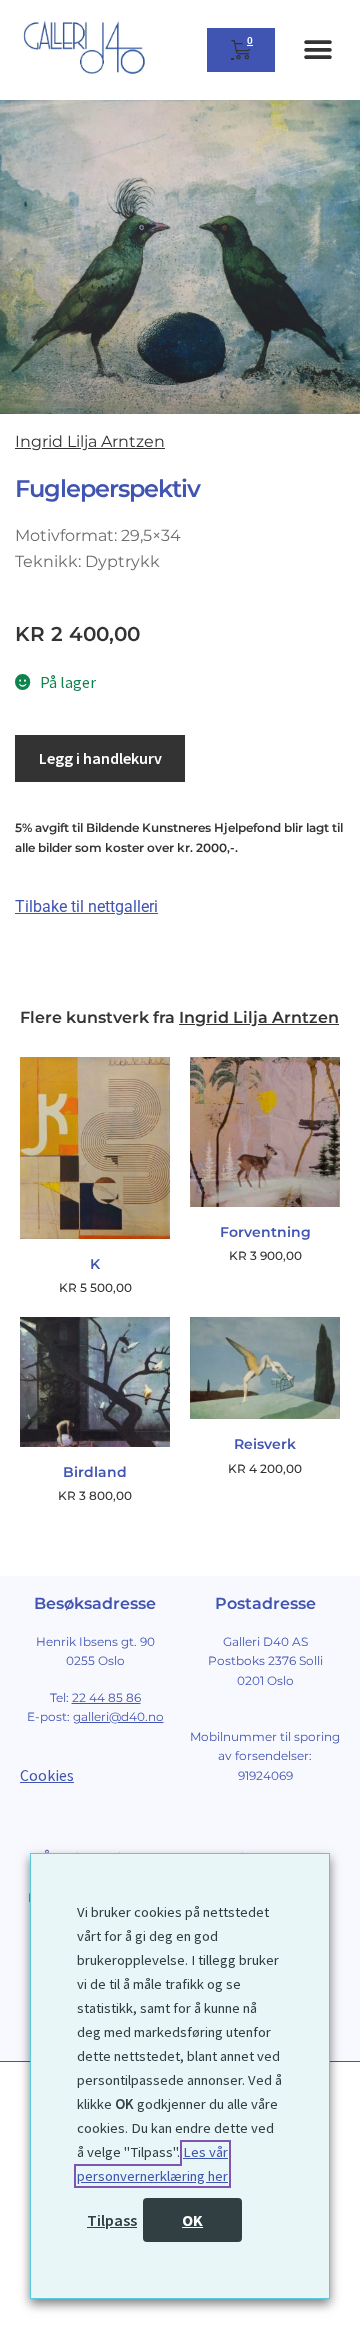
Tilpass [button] (112, 2220)
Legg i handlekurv (100, 758)
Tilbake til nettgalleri (86, 906)
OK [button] (192, 2220)
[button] (317, 50)
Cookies (47, 1775)
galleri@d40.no (118, 1716)
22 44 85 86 (106, 1697)
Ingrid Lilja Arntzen (90, 441)
